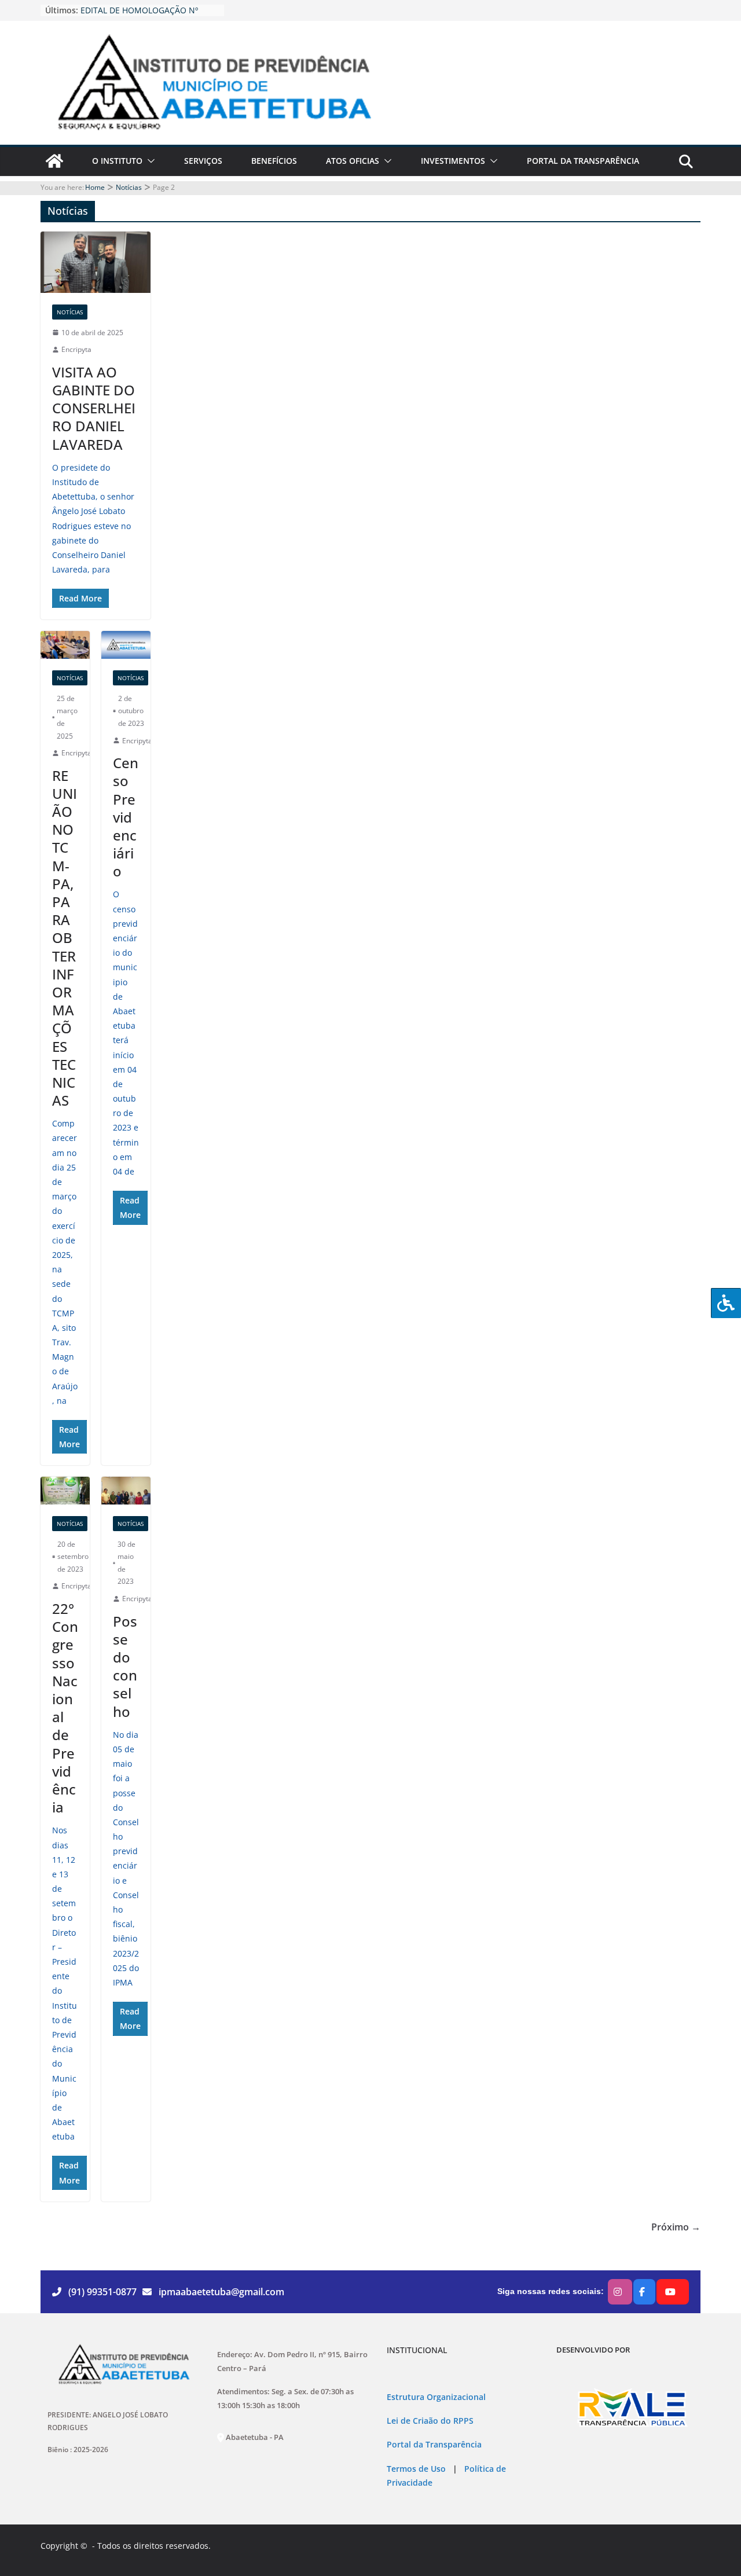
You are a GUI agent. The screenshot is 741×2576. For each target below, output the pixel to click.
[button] (149, 161)
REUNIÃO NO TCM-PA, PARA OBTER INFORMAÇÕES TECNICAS (65, 938)
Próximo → (676, 2227)
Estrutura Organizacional (436, 2397)
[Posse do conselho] (126, 1490)
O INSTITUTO (117, 161)
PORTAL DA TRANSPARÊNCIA (583, 161)
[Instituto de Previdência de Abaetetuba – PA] (54, 161)
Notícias (70, 312)
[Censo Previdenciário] (126, 645)
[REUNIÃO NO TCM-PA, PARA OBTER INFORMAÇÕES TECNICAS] (65, 645)
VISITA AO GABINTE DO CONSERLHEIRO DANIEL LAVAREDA (94, 408)
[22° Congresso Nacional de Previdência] (65, 1490)
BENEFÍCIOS (274, 161)
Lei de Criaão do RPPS (430, 2421)
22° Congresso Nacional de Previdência (65, 1708)
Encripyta (76, 349)
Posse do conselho (125, 1666)
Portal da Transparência (434, 2445)
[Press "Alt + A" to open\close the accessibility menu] (726, 1303)
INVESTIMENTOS (453, 161)
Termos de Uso (416, 2469)
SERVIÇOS (203, 161)
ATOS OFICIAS (353, 161)
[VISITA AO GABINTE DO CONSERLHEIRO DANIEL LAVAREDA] (96, 262)
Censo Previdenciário (126, 817)
